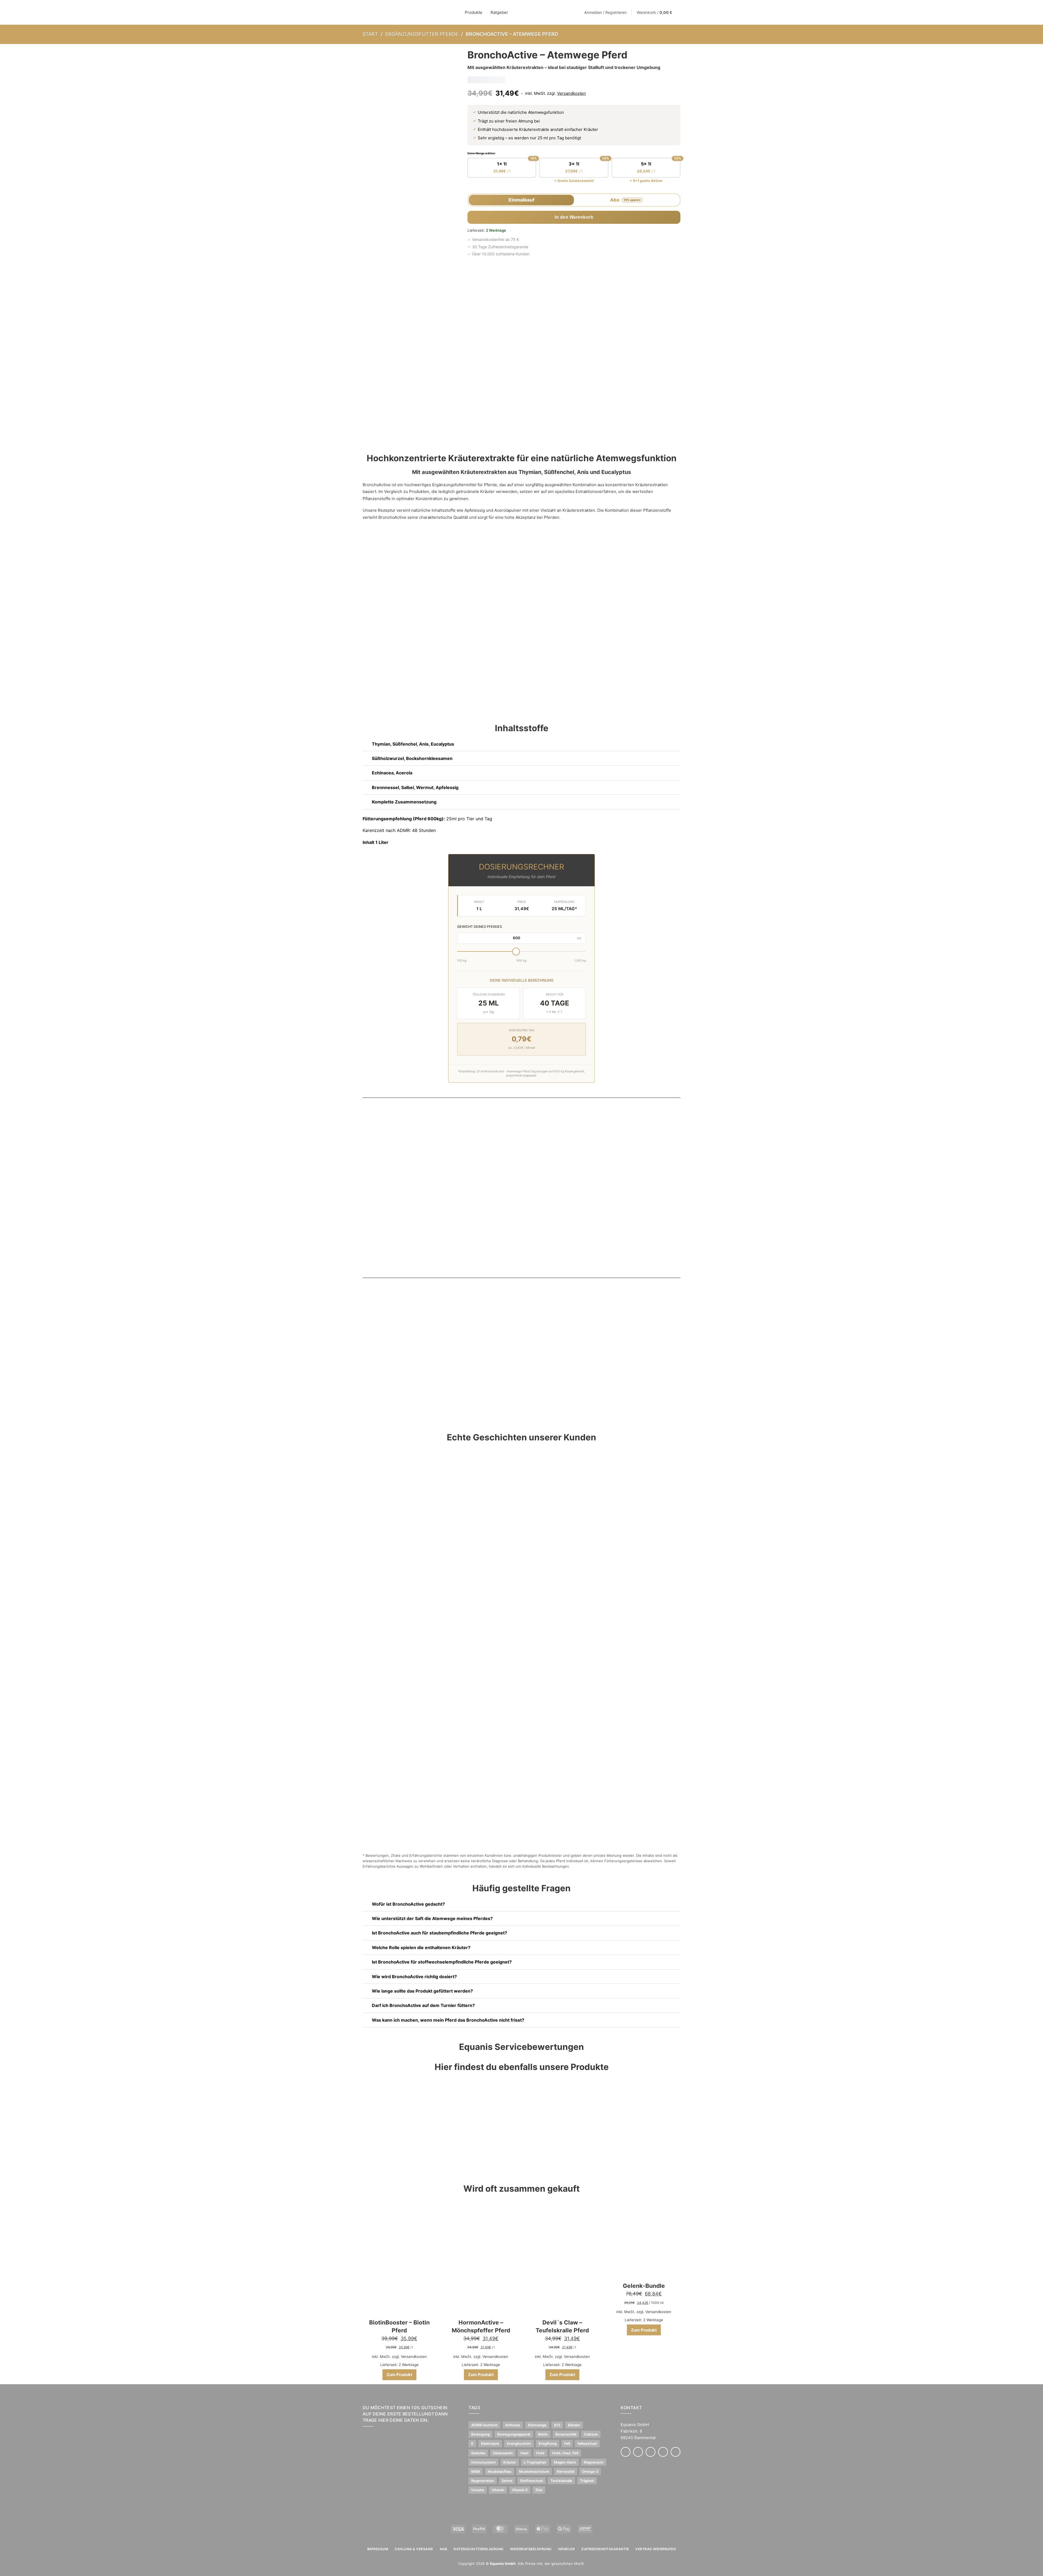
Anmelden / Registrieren (605, 12)
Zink (539, 2490)
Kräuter (510, 2462)
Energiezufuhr (519, 2443)
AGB (444, 2549)
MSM (476, 2471)
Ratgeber (499, 12)
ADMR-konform (484, 2425)
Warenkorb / (654, 12)
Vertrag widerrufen (656, 2549)
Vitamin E (520, 2490)
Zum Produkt (399, 2375)
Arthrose (513, 2425)
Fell (567, 2443)
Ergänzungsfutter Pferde (422, 34)
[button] (521, 744)
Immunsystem (483, 2462)
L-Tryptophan (535, 2462)
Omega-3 (590, 2471)
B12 (557, 2425)
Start (370, 34)
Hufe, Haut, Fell (565, 2453)
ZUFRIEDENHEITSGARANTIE (605, 2549)
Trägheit (587, 2481)
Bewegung (480, 2434)
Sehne (507, 2481)
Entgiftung (548, 2443)
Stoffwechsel (532, 2481)
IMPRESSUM (378, 2549)
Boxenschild (566, 2434)
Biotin (543, 2434)
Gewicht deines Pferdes (480, 927)
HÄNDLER (567, 2549)
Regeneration (483, 2481)
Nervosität (566, 2471)
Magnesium (594, 2462)
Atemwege (537, 2425)
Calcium (591, 2434)
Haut (524, 2453)
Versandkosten (571, 93)
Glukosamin (503, 2453)
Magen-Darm (565, 2462)
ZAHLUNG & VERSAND (414, 2549)
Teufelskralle (561, 2481)
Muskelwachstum (534, 2471)
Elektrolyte (490, 2443)
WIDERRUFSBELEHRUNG (531, 2549)
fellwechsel (587, 2443)
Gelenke (478, 2453)
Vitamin (498, 2490)
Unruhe (478, 2490)
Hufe (540, 2453)
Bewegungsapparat (514, 2434)
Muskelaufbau (499, 2471)
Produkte (474, 12)
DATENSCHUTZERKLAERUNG (479, 2549)
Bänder (574, 2425)
